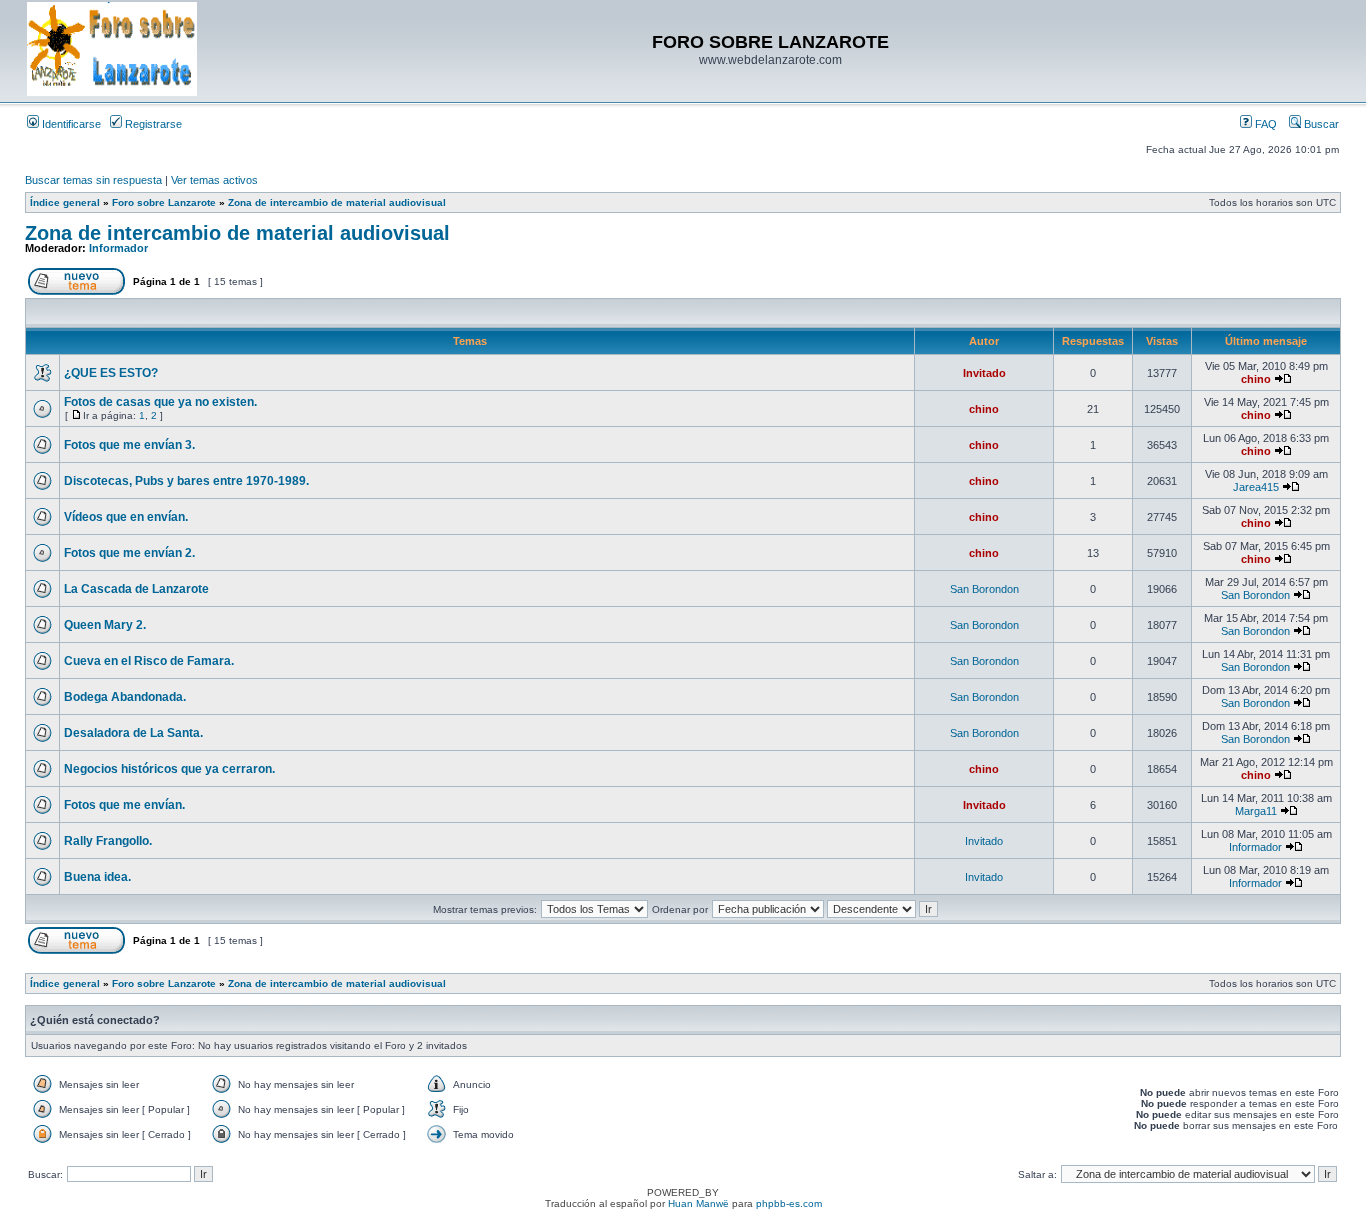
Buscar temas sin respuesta (93, 180)
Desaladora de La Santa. (133, 733)
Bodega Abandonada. (125, 697)
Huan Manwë (698, 1203)
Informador (118, 248)
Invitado (984, 373)
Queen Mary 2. (105, 625)
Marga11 (1256, 811)
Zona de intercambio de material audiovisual (337, 202)
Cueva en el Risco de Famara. (149, 661)
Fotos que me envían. (124, 805)
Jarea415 (1256, 487)
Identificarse (70, 124)
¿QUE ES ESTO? (111, 373)
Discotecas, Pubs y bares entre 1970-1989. (186, 481)
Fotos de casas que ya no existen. (160, 402)
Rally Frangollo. (108, 841)
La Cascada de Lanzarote (136, 589)
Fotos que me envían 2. (129, 553)
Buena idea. (97, 877)
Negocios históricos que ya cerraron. (169, 769)
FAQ (1264, 124)
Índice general (65, 202)
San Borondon (984, 589)
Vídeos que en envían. (126, 517)
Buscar (1320, 124)
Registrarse (152, 124)
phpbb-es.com (789, 1203)
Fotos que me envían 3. (129, 445)
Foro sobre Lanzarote (164, 202)
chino (1256, 379)
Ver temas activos (214, 180)
